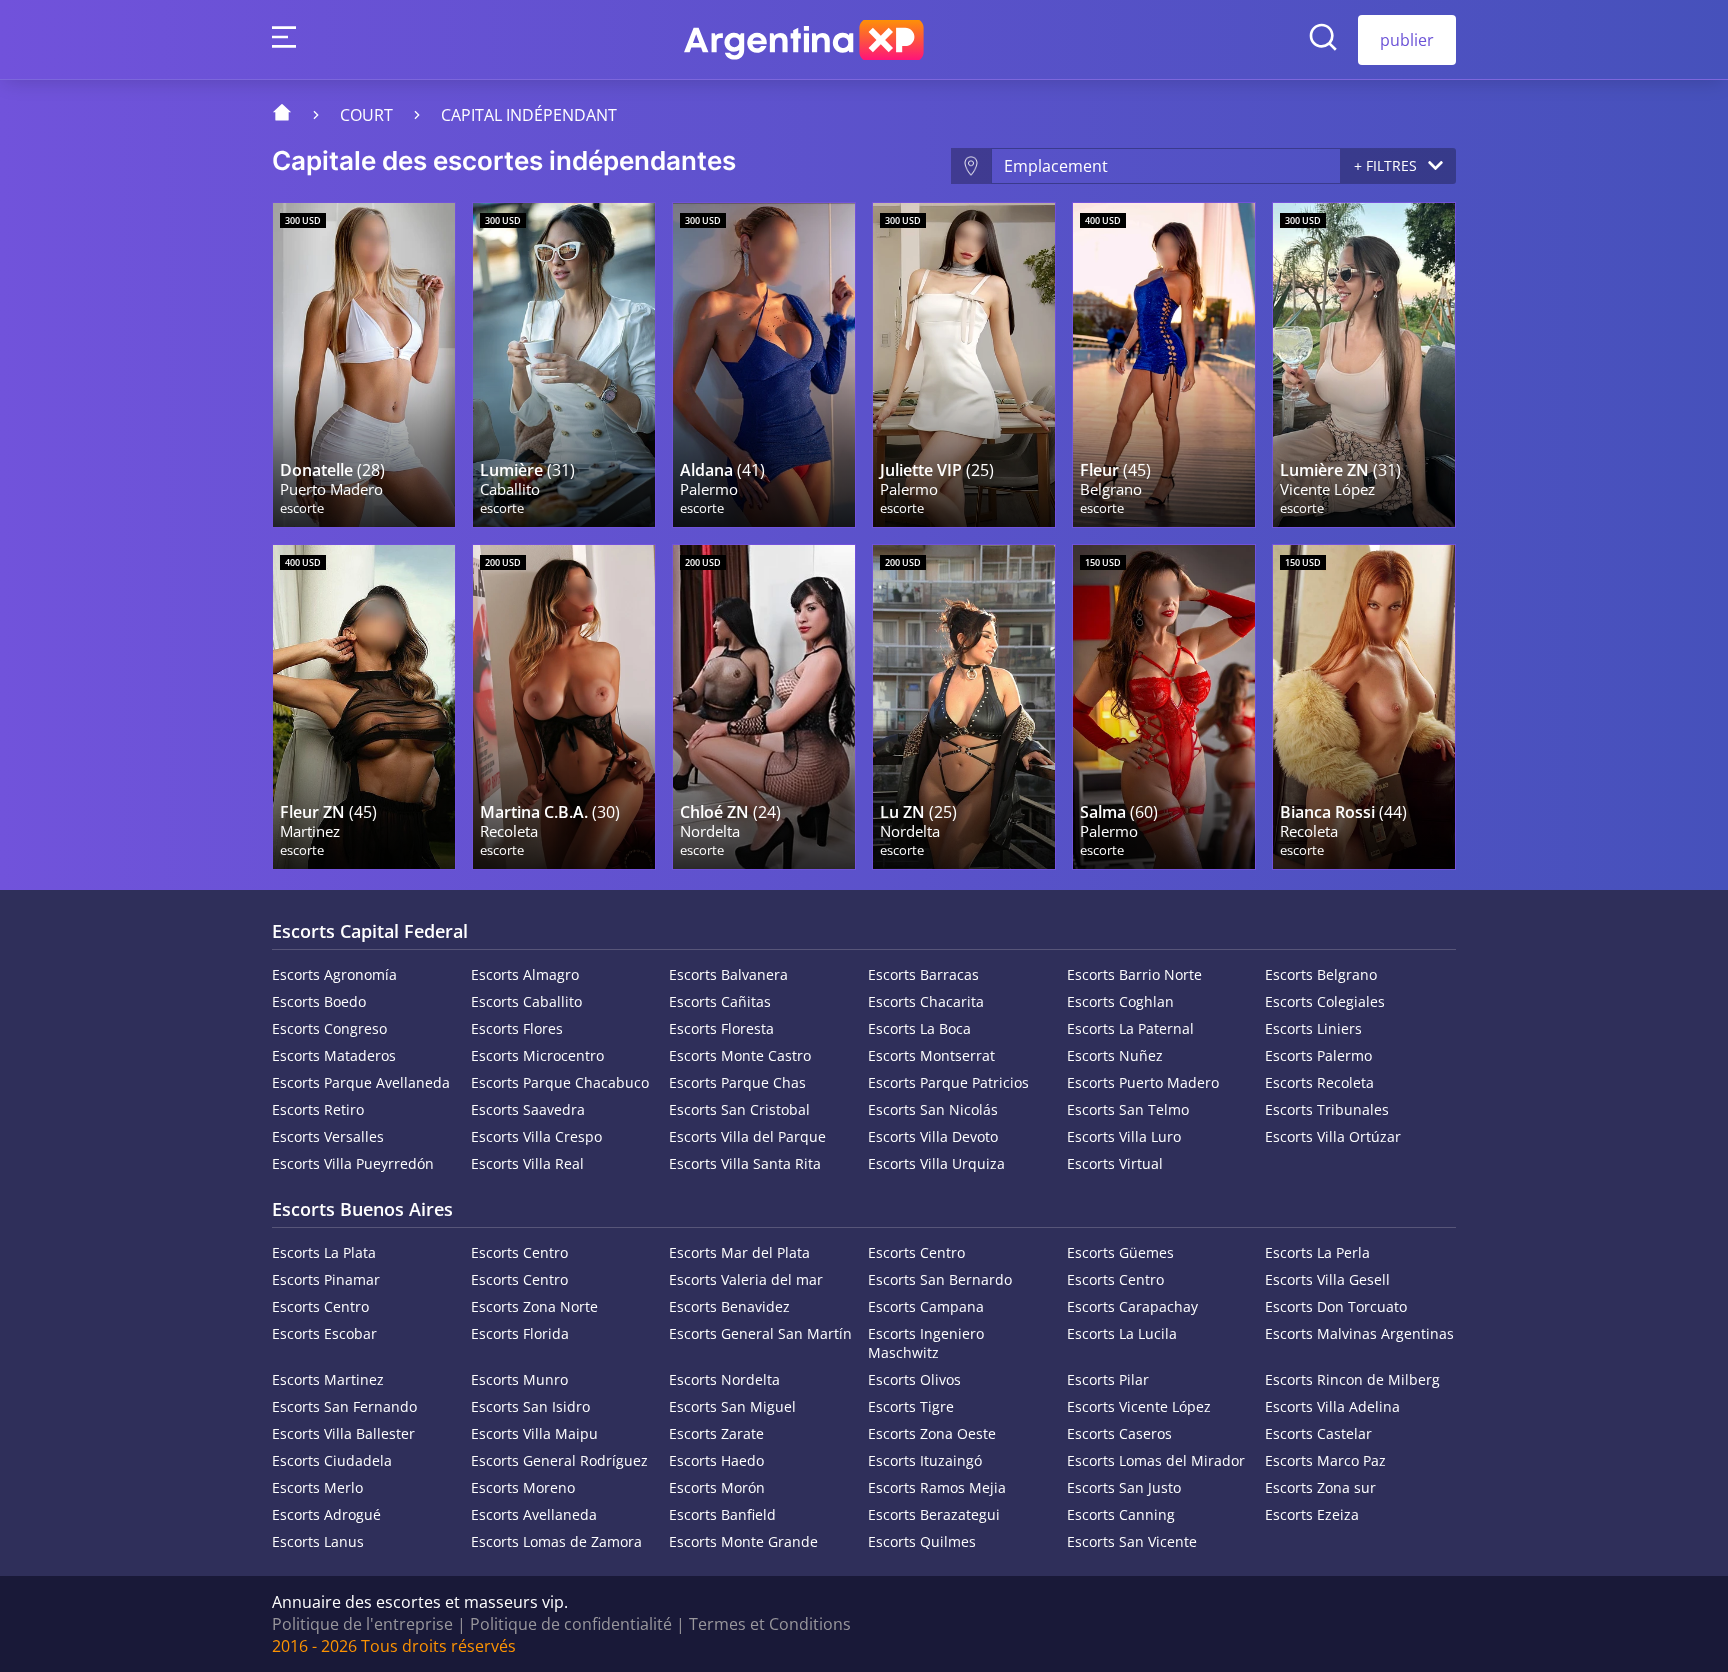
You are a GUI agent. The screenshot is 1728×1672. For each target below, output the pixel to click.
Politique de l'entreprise (362, 1624)
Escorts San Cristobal (739, 1109)
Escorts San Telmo (1128, 1109)
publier (1407, 40)
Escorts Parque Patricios (948, 1082)
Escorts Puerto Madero (1143, 1082)
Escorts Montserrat (931, 1055)
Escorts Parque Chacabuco (560, 1082)
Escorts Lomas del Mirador (1156, 1460)
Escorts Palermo (1318, 1055)
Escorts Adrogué (326, 1514)
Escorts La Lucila (1122, 1333)
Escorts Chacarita (926, 1001)
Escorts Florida (520, 1333)
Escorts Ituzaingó (925, 1460)
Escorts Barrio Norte (1134, 974)
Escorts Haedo (716, 1460)
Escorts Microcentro (537, 1055)
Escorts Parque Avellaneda (361, 1082)
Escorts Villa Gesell (1327, 1279)
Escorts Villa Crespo (536, 1136)
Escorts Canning (1121, 1514)
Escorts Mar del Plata (739, 1252)
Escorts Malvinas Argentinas (1359, 1333)
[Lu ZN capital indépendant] (964, 707)
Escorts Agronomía (334, 974)
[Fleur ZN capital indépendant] (364, 707)
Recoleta (509, 831)
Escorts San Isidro (530, 1406)
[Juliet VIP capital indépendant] (964, 365)
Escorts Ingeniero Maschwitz (926, 1343)
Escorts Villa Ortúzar (1333, 1136)
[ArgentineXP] (804, 40)
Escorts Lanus (318, 1541)
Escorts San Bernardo (940, 1279)
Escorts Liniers (1313, 1028)
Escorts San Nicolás (933, 1109)
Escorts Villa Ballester (343, 1433)
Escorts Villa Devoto (933, 1136)
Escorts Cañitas (720, 1001)
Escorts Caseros (1119, 1433)
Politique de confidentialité (571, 1624)
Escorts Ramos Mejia (937, 1487)
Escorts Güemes (1120, 1252)
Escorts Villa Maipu (534, 1433)
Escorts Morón (717, 1487)
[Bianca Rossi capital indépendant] (1364, 707)
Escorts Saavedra (528, 1109)
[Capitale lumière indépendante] (564, 365)
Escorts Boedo (319, 1001)
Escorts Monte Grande (743, 1541)
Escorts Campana (926, 1306)
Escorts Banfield (722, 1514)
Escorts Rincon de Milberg (1352, 1379)
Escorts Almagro (525, 974)
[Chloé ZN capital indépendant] (764, 707)
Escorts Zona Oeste (932, 1433)
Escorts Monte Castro (740, 1055)
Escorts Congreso (329, 1028)
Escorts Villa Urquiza (936, 1163)
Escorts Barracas (923, 974)
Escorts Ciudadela (332, 1460)
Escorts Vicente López (1139, 1406)
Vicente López (1327, 489)
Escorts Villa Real (527, 1163)
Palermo (709, 489)
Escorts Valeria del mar (746, 1279)
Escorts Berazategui (934, 1514)
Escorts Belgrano (1321, 974)
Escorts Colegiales (1325, 1001)
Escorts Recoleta (1319, 1082)
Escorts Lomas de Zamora (556, 1541)
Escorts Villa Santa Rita (745, 1163)
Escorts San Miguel (732, 1406)
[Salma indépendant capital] (1164, 707)
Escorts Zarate (716, 1433)
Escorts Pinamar (326, 1279)
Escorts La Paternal (1130, 1028)
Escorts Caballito (526, 1001)
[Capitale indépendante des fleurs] (1164, 365)
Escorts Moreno (523, 1487)
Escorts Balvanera (728, 974)
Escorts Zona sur (1320, 1487)
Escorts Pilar (1108, 1379)
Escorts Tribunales (1327, 1109)
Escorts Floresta (721, 1028)
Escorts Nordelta (724, 1379)
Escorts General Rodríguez (559, 1460)
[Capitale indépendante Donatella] (364, 365)
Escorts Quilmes (922, 1541)
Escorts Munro (519, 1379)
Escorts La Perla (1317, 1252)
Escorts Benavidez (729, 1306)
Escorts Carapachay (1132, 1306)
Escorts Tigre (911, 1406)
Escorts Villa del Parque (747, 1136)
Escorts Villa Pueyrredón (353, 1163)
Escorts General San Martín (760, 1333)
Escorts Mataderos (334, 1055)
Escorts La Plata (324, 1252)
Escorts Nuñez (1115, 1055)
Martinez (310, 831)
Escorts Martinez (328, 1379)
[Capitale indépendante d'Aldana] (764, 365)
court (366, 115)
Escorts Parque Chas (737, 1082)
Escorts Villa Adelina (1332, 1406)
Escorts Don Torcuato (1336, 1306)
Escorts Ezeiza (1312, 1514)
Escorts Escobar (324, 1333)
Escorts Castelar (1318, 1433)
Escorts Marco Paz (1325, 1460)
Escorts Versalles (328, 1136)
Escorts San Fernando (344, 1406)
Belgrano (1111, 489)
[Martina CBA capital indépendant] (564, 707)
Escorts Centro (519, 1252)
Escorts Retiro (318, 1109)
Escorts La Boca (919, 1028)
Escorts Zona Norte (534, 1306)
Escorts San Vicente (1132, 1541)
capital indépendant (529, 115)
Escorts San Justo (1124, 1487)
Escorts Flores (517, 1028)
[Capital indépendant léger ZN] (1364, 365)
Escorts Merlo (317, 1487)
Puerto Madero (331, 489)
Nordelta (710, 831)
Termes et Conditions (770, 1624)
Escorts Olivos (914, 1379)
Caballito (510, 489)
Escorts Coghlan (1120, 1001)
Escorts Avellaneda (534, 1514)
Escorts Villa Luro (1124, 1136)
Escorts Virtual (1115, 1163)
